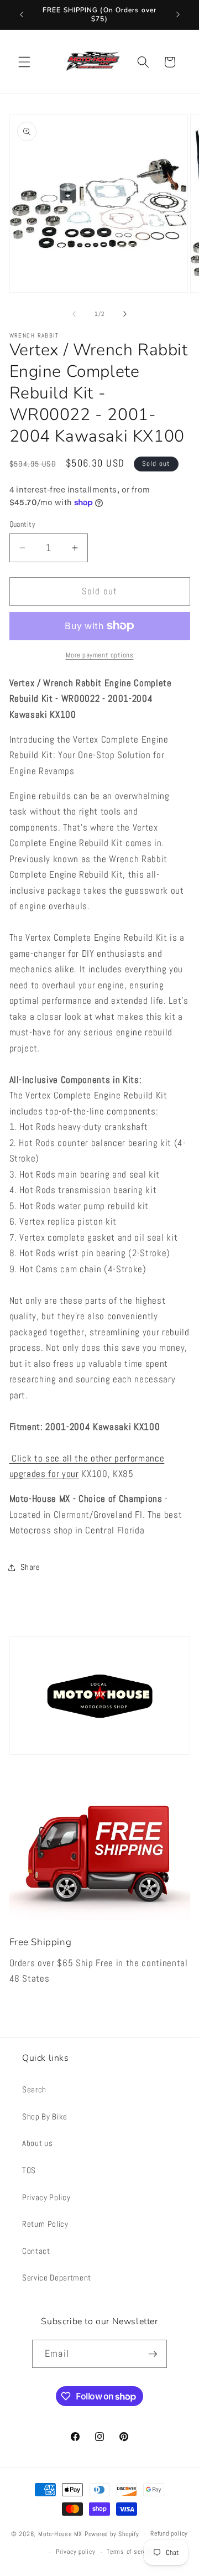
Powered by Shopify (112, 2534)
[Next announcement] (178, 15)
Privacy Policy (46, 2197)
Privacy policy (76, 2552)
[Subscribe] (153, 2354)
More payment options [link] (100, 655)
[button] (24, 62)
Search (34, 2090)
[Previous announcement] (22, 15)
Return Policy (45, 2224)
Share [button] (30, 1567)
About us (37, 2143)
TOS (29, 2170)
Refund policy (169, 2533)
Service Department (57, 2278)
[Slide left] (74, 314)
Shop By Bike (45, 2117)
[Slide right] (125, 314)
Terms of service (130, 2552)
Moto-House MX (60, 2534)
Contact (36, 2251)
